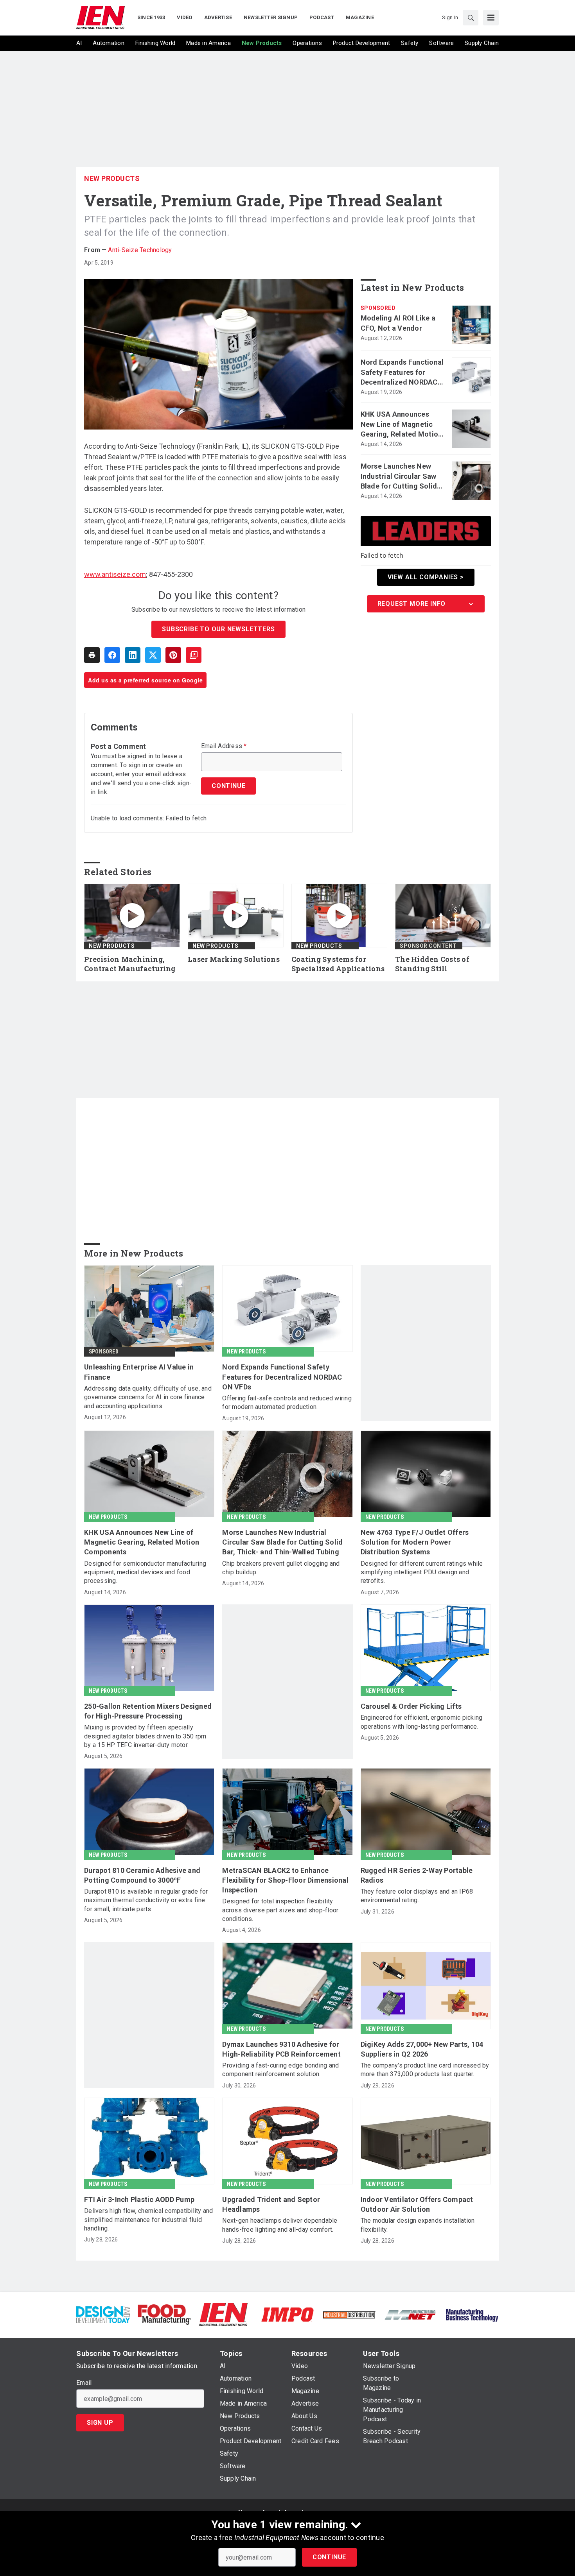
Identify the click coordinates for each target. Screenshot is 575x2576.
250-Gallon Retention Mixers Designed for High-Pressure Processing (148, 1711)
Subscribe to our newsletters (218, 629)
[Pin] (173, 655)
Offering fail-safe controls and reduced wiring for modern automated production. (287, 1403)
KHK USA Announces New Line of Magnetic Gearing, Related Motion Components (402, 424)
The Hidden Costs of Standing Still (432, 964)
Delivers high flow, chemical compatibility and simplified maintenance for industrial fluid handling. (149, 2220)
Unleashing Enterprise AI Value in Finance (139, 1372)
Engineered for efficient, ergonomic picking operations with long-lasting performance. (422, 1722)
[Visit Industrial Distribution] (349, 2314)
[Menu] (491, 18)
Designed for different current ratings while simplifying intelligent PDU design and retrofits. (422, 1572)
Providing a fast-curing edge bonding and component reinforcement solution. (280, 2070)
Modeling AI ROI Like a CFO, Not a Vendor (398, 323)
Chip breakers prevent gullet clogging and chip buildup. (281, 1568)
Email (84, 2383)
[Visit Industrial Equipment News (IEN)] (223, 2314)
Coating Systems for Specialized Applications (338, 964)
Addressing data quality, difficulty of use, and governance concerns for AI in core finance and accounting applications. (148, 1397)
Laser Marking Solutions (234, 959)
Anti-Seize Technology (140, 250)
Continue (329, 2557)
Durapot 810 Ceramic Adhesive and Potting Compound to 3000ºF (142, 1875)
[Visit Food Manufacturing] (164, 2314)
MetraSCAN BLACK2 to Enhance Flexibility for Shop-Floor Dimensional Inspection (285, 1880)
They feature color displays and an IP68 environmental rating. (417, 1896)
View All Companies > (426, 577)
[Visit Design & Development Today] (103, 2314)
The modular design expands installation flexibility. (418, 2225)
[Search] (471, 18)
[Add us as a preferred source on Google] (194, 655)
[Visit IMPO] (287, 2314)
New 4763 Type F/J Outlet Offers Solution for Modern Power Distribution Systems (415, 1542)
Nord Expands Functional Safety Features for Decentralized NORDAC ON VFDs (402, 372)
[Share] (112, 655)
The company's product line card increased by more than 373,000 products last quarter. (425, 2070)
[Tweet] (153, 655)
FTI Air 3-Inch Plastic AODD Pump (139, 2199)
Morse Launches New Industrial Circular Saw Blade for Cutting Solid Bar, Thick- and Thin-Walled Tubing (399, 476)
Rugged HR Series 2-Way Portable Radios (417, 1875)
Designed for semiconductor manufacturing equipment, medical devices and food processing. (145, 1572)
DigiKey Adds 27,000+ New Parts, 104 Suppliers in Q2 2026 (422, 2049)
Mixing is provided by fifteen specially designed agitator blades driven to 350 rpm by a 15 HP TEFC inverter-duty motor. (145, 1736)
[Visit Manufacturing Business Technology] (472, 2314)
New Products (112, 178)
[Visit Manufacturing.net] (411, 2314)
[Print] (92, 655)
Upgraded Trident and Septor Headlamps (271, 2204)
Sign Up (100, 2423)
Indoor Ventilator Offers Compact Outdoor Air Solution (417, 2204)
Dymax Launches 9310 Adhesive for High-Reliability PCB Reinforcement (281, 2049)
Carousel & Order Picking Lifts (411, 1706)
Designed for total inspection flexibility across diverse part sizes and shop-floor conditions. (280, 1910)
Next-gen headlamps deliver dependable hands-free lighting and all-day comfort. (280, 2225)
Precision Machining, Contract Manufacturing (130, 964)
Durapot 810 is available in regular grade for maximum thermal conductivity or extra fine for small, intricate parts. (146, 1900)
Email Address (224, 746)
